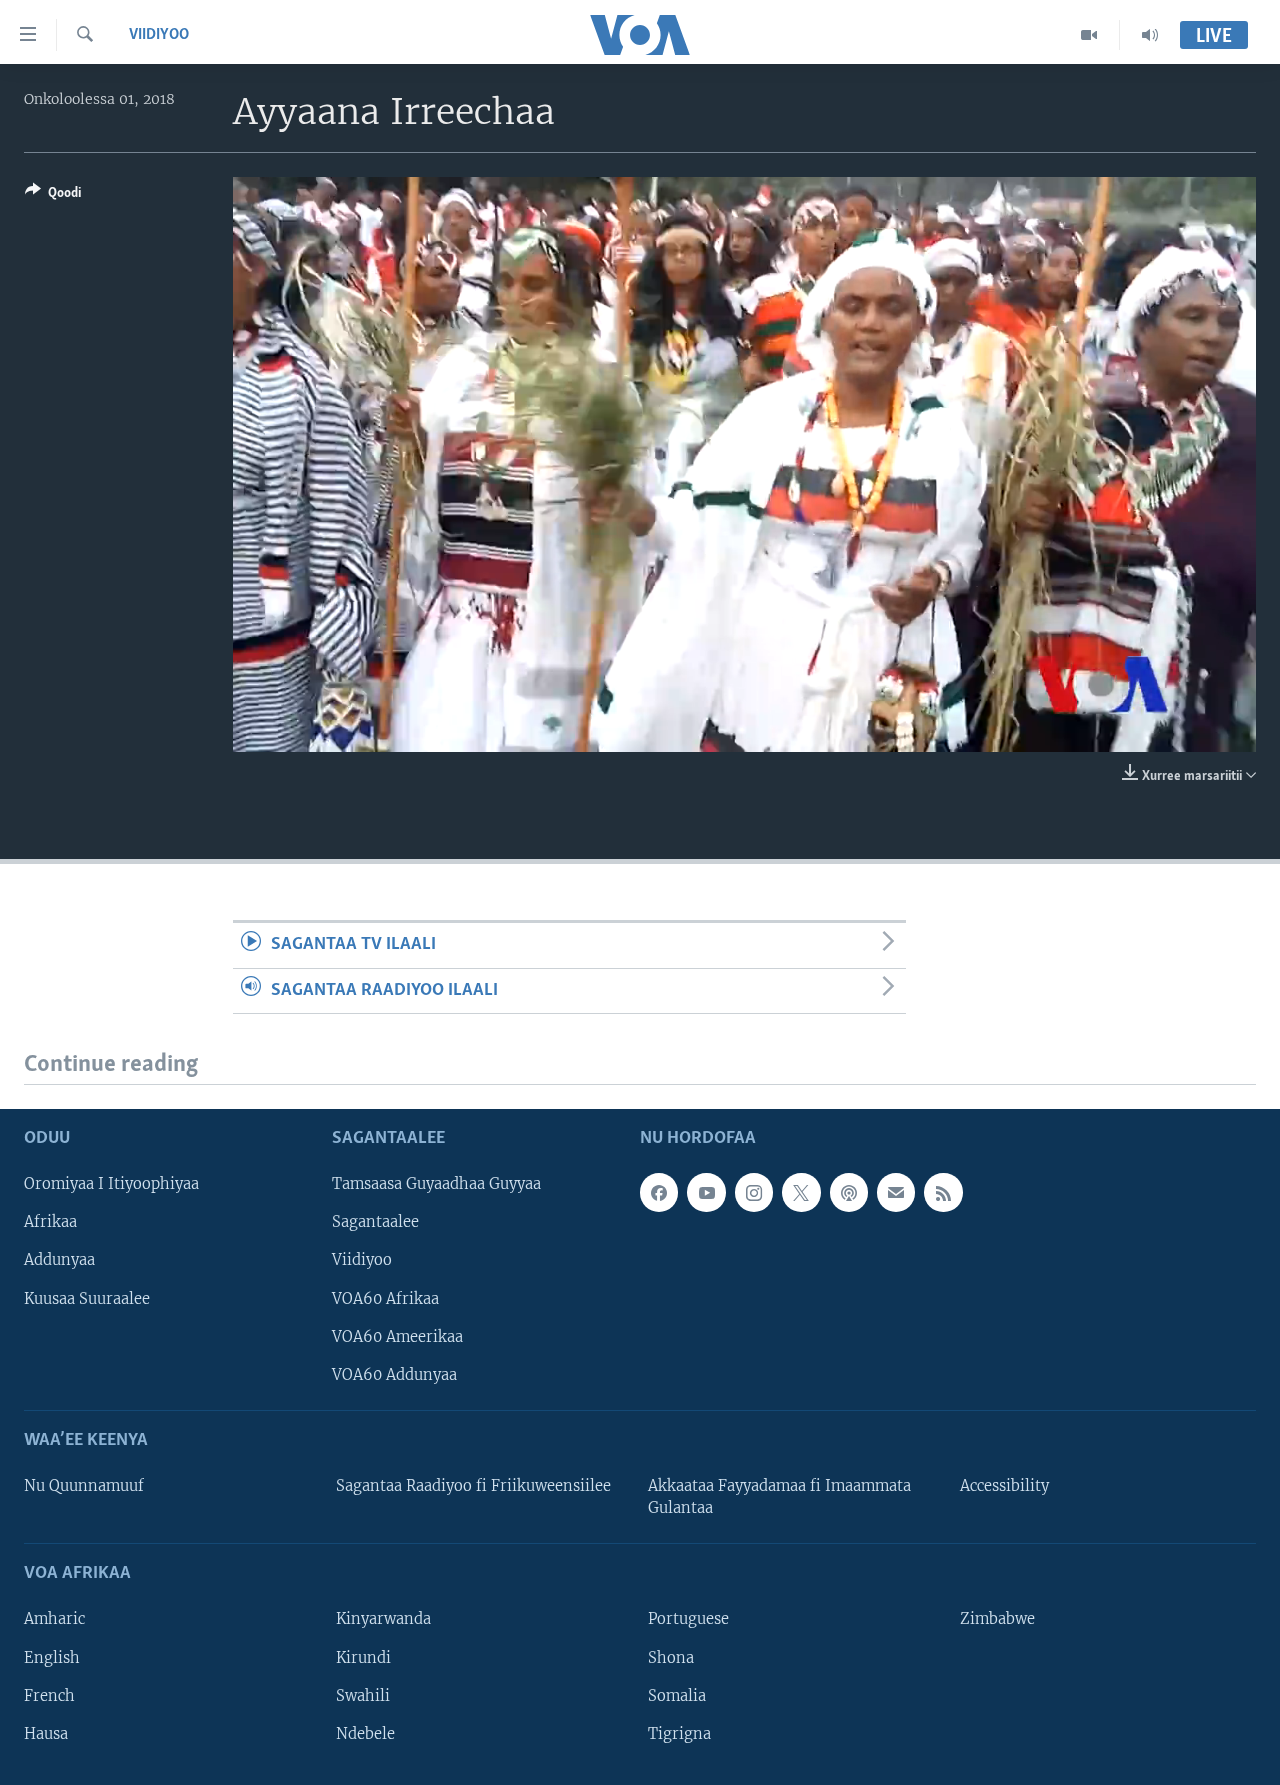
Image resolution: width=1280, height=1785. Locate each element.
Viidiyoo (159, 35)
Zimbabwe (997, 1620)
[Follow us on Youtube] (706, 1192)
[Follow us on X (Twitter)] (801, 1192)
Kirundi (363, 1658)
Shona (671, 1658)
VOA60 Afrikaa (385, 1299)
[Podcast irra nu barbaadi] (849, 1192)
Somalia (677, 1696)
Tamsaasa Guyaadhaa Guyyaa (436, 1184)
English (52, 1658)
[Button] (53, 196)
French (49, 1696)
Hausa (46, 1734)
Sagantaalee (375, 1223)
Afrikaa (50, 1223)
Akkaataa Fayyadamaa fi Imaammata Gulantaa (779, 1497)
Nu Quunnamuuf (84, 1486)
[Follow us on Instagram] (754, 1192)
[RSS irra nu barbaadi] (943, 1192)
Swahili (363, 1696)
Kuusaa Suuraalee (87, 1299)
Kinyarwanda (383, 1620)
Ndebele (365, 1734)
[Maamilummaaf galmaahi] (896, 1192)
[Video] (1089, 35)
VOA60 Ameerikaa (397, 1337)
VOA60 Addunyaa (394, 1375)
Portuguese (688, 1620)
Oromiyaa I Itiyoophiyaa (111, 1184)
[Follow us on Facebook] (659, 1192)
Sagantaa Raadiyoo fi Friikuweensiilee (473, 1486)
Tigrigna (679, 1734)
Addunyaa (59, 1261)
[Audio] (1150, 35)
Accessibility (1004, 1486)
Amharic (54, 1620)
